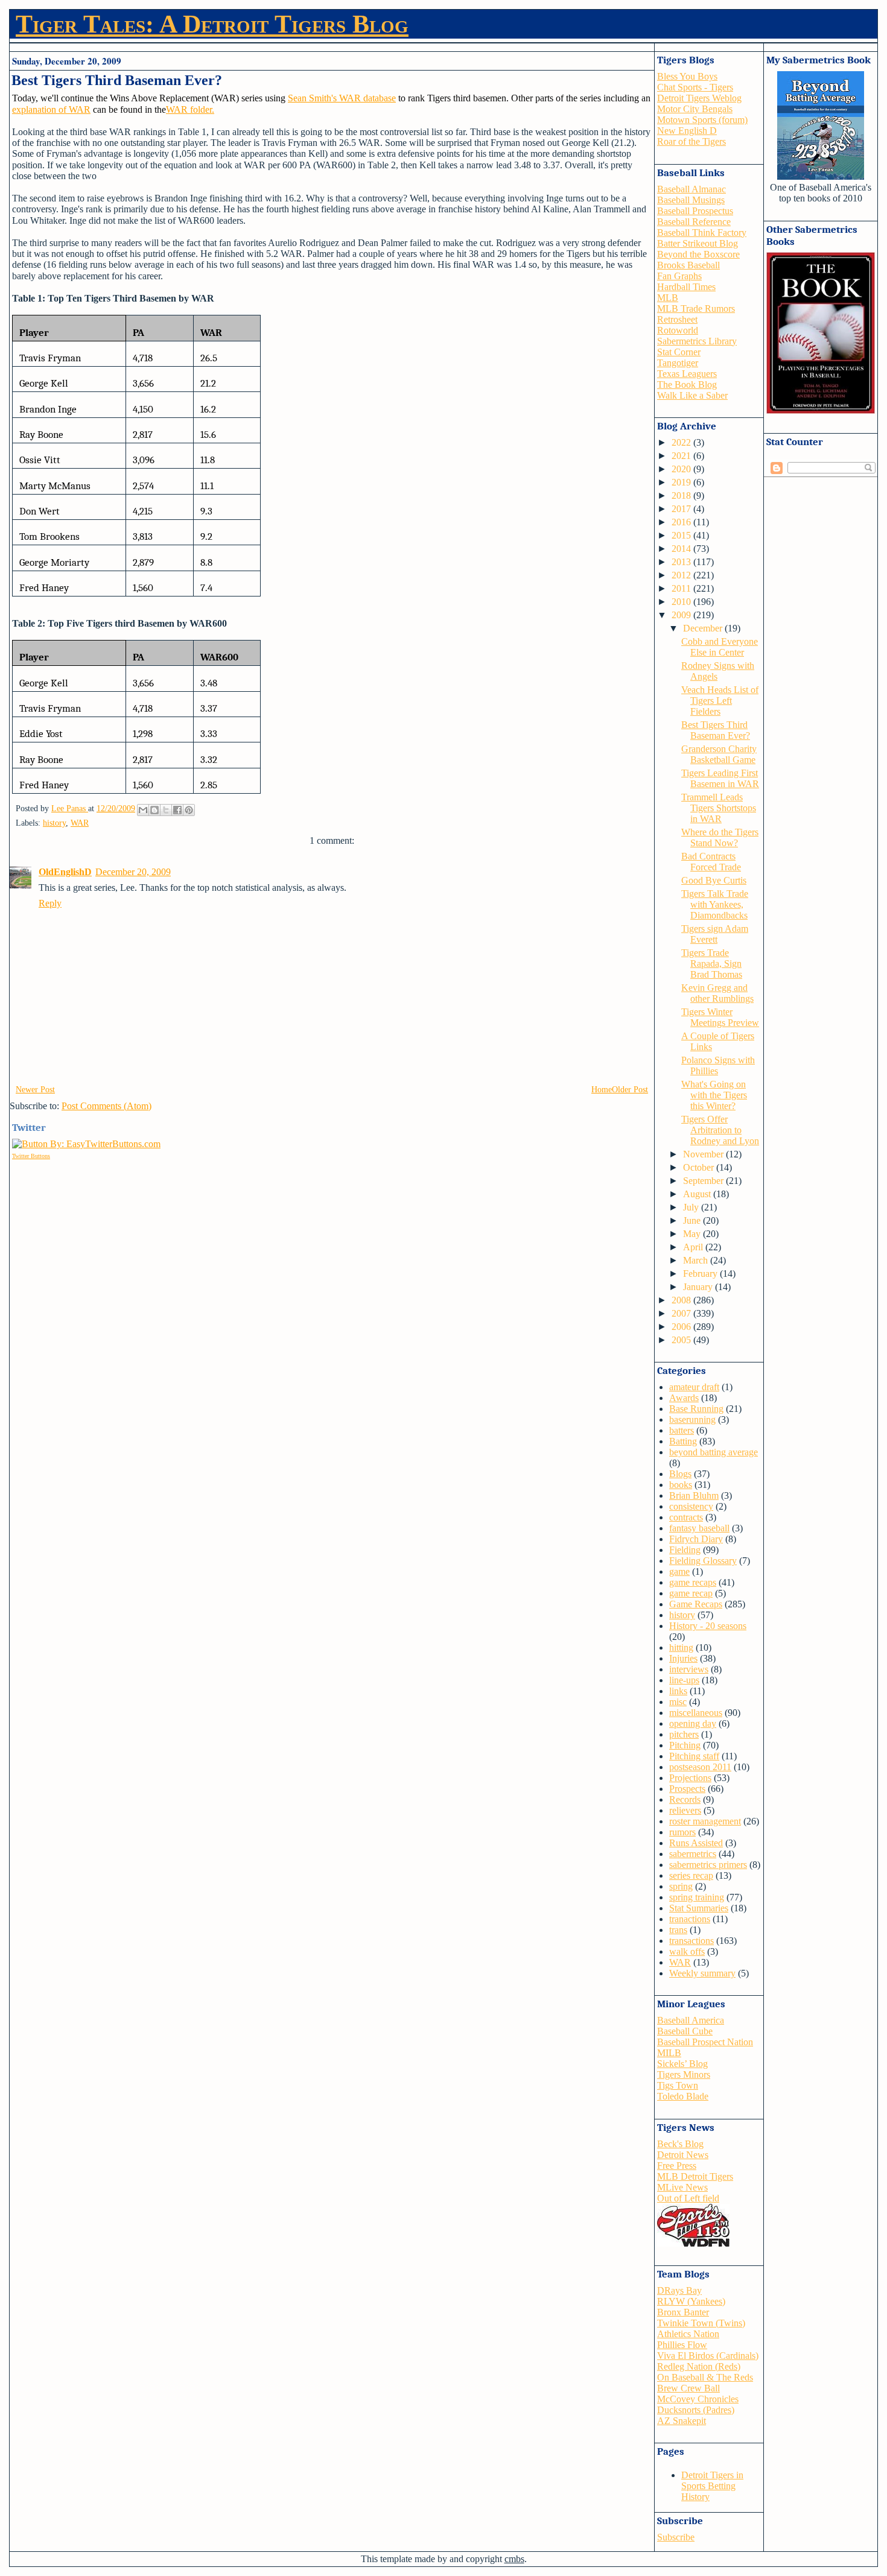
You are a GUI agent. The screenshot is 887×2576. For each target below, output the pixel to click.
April (694, 1247)
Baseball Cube (685, 2031)
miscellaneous (696, 1713)
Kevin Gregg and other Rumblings (717, 993)
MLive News (682, 2187)
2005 (682, 1340)
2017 (682, 509)
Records (685, 1799)
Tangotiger (678, 363)
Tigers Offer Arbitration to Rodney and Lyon (720, 1130)
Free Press (677, 2166)
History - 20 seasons (708, 1626)
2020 (682, 469)
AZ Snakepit (682, 2421)
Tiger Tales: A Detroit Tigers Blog (212, 24)
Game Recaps (696, 1604)
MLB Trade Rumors (696, 309)
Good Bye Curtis (714, 880)
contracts (686, 1517)
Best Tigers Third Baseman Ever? (716, 730)
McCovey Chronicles (698, 2399)
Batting (683, 1441)
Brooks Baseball (688, 265)
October (700, 1167)
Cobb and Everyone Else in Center (720, 647)
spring (681, 1886)
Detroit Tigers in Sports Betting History (712, 2486)
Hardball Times (686, 287)
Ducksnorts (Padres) (696, 2410)
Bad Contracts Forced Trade (711, 862)
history (54, 823)
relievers (685, 1810)
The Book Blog (687, 385)
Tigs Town (678, 2085)
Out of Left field (688, 2198)
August (698, 1194)
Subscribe (676, 2537)
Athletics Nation (688, 2334)
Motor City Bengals (695, 109)
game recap (691, 1593)
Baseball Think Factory (702, 233)
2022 (682, 442)
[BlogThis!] (154, 810)
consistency (691, 1506)
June (693, 1220)
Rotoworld (678, 330)
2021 (682, 456)
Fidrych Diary (696, 1539)
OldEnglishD (65, 872)
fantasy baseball (699, 1528)
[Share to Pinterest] (189, 810)
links (678, 1691)
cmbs (514, 2559)
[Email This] (143, 810)
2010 (682, 602)
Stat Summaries (699, 1908)
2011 (682, 588)
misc (678, 1702)
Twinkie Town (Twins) (701, 2323)
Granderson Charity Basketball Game (719, 754)
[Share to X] (166, 810)
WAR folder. (190, 109)
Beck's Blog (680, 2144)
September (704, 1181)
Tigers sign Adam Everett (715, 934)
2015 (682, 535)
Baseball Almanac (691, 189)
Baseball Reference (694, 222)
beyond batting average (714, 1452)
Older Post (630, 1090)
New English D (687, 131)
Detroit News (683, 2155)
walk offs (687, 1951)
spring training (697, 1897)
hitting (681, 1647)
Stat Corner (679, 352)
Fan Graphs (679, 276)
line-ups (684, 1680)
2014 (682, 549)
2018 (682, 495)
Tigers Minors (684, 2074)
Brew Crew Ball (688, 2388)
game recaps (693, 1582)
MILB (669, 2053)
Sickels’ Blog (682, 2064)
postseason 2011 (700, 1767)
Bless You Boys (687, 76)
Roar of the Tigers (691, 141)
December (704, 628)
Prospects (687, 1789)
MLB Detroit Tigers (695, 2176)
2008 (682, 1300)
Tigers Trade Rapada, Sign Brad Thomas (712, 964)
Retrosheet (677, 319)
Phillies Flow (682, 2345)
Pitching (685, 1745)
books (681, 1485)
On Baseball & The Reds (705, 2377)
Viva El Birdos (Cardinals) (708, 2356)
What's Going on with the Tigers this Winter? (714, 1095)
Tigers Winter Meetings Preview (720, 1017)
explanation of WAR (51, 109)
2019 (682, 482)
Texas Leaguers (687, 374)
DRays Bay (679, 2290)
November (704, 1154)
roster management (705, 1821)
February (701, 1274)
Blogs (680, 1474)
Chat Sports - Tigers (695, 87)
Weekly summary (702, 1973)
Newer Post (35, 1090)
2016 (682, 522)
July (692, 1207)
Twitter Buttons (31, 1156)
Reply (50, 903)
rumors (682, 1832)
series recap (691, 1875)
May (693, 1234)
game (679, 1571)
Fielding (685, 1550)
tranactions (690, 1919)
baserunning (692, 1419)
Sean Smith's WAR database (342, 98)
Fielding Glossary (703, 1561)
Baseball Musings (691, 200)
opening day (693, 1723)
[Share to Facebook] (177, 810)
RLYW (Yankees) (691, 2301)
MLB (668, 298)
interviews (689, 1669)
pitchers (684, 1734)
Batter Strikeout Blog (698, 243)
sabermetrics (693, 1854)
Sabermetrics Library (697, 341)
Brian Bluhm (694, 1495)
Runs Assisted (696, 1843)
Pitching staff (694, 1756)
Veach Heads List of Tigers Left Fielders (720, 701)
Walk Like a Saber (692, 395)
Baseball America (691, 2020)
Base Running (696, 1409)
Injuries (683, 1658)
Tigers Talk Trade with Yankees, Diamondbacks (715, 904)
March (697, 1260)
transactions (691, 1941)
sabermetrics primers (708, 1865)
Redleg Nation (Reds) (699, 2366)
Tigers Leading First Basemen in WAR (720, 778)
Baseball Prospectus (695, 211)
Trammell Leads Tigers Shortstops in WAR (719, 808)
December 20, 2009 (133, 872)
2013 (682, 562)
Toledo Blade (683, 2096)
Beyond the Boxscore (698, 254)
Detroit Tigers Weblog (699, 98)
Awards (684, 1398)
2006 (682, 1327)
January (699, 1287)
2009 (682, 615)
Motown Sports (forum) (702, 120)
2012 (682, 575)
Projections (690, 1778)
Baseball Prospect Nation (705, 2042)
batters (682, 1430)
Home (602, 1090)
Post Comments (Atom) (107, 1106)
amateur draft (694, 1387)
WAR (80, 823)
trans (678, 1930)
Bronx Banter (683, 2312)
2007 (682, 1313)
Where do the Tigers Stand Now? (720, 837)
